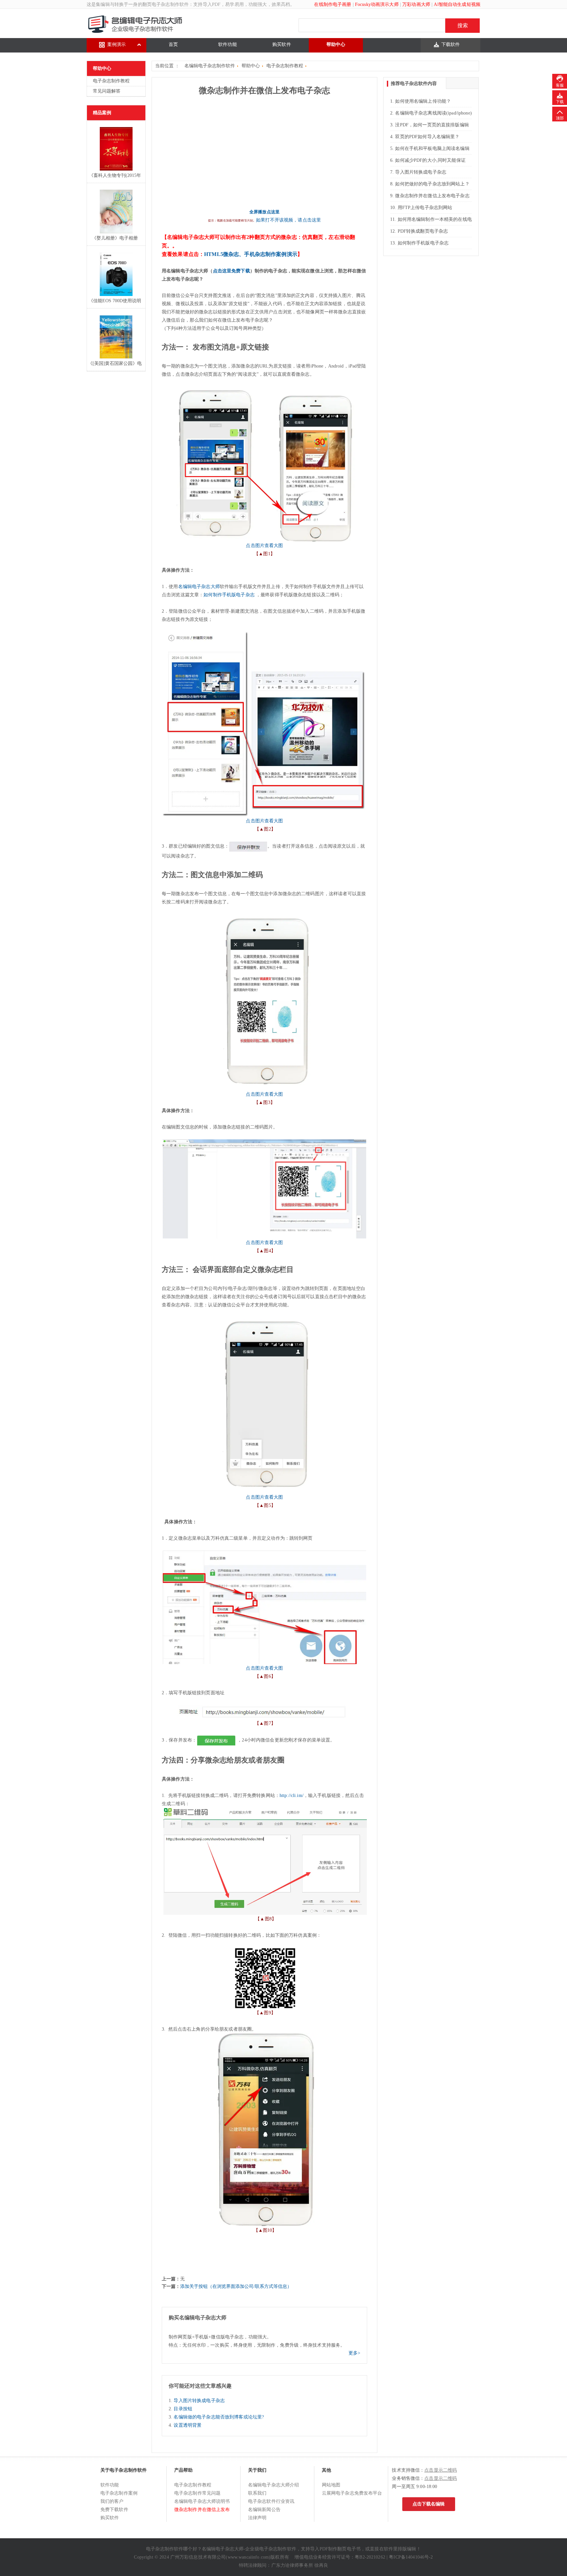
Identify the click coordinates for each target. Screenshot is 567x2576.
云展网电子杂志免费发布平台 (352, 2493)
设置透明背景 (188, 2425)
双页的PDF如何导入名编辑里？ (427, 137)
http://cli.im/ (292, 1795)
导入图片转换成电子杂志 (199, 2401)
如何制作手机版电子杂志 (229, 595)
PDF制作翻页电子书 (340, 2549)
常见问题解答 (107, 91)
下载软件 (451, 44)
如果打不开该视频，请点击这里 (288, 220)
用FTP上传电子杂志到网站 (425, 208)
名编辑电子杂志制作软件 (210, 66)
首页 (173, 44)
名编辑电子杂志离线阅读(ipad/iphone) (433, 113)
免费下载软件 (114, 2510)
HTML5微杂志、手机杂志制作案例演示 (251, 254)
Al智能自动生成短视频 (457, 4)
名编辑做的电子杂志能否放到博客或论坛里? (219, 2417)
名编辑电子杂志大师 (199, 587)
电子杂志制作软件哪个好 (172, 2549)
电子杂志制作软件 (170, 4)
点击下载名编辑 (429, 2504)
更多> (354, 2353)
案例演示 (117, 44)
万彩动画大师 (416, 4)
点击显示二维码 (441, 2470)
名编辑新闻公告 (264, 2510)
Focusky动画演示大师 (377, 4)
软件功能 (228, 44)
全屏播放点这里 (264, 212)
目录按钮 (183, 2409)
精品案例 (102, 113)
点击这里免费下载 (231, 271)
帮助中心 (336, 44)
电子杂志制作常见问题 (197, 2493)
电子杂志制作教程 (111, 81)
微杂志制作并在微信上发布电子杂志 (432, 196)
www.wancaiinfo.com (248, 2557)
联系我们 (257, 2493)
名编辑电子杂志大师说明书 (202, 2501)
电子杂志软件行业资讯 (271, 2501)
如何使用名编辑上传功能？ (423, 101)
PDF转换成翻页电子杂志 (423, 231)
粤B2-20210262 (370, 2557)
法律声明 (257, 2518)
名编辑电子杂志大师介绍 (274, 2485)
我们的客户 (112, 2501)
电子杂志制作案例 (119, 2493)
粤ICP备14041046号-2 (411, 2557)
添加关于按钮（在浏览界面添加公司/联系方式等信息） (236, 2286)
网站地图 (331, 2485)
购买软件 (282, 44)
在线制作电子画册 (333, 4)
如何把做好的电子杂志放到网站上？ (432, 184)
